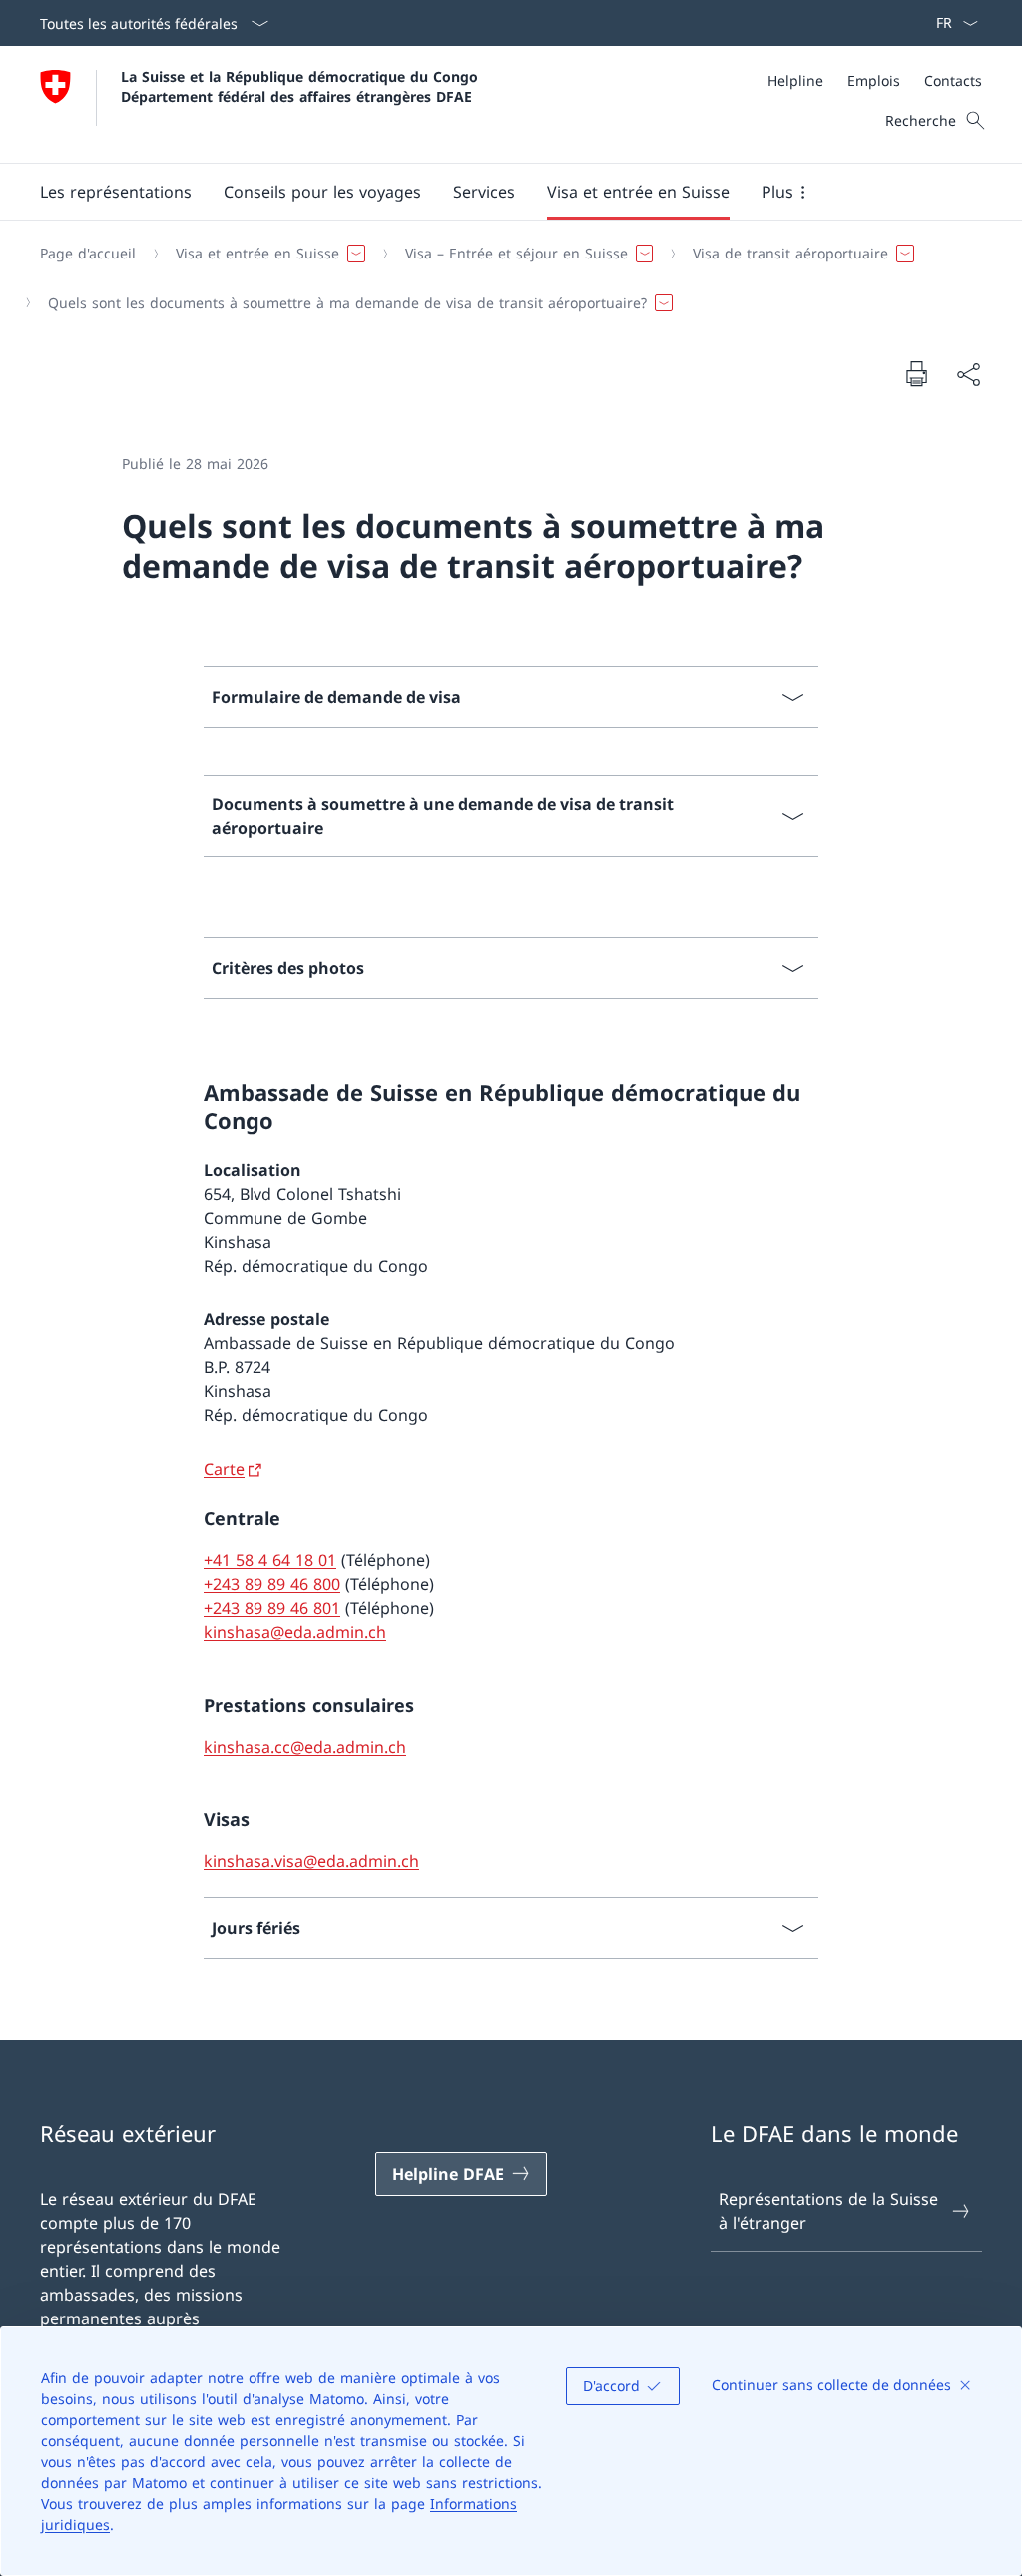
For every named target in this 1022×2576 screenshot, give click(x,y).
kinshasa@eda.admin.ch (295, 1632)
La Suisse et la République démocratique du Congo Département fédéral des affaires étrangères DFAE (302, 86)
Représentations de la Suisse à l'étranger (828, 2211)
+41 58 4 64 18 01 (270, 1560)
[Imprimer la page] (916, 373)
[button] (116, 192)
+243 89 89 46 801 (272, 1608)
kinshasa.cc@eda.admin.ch (305, 1747)
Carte (224, 1469)
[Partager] (968, 374)
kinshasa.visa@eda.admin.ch (311, 1861)
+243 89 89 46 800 (272, 1584)
